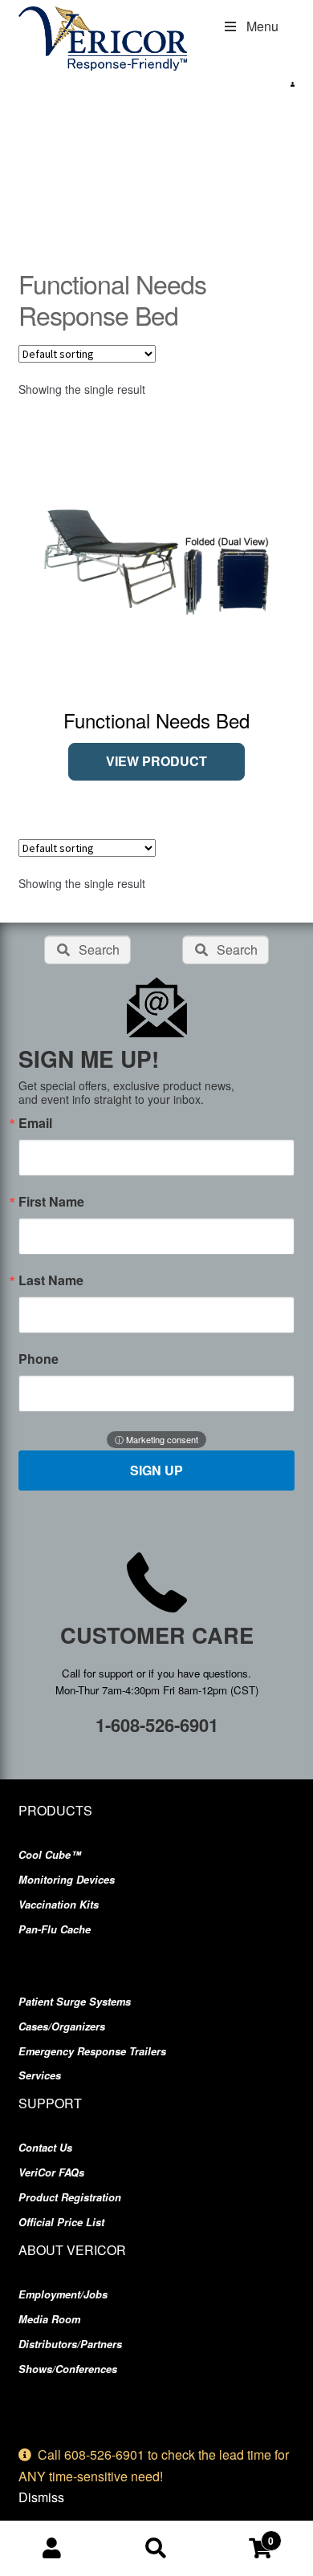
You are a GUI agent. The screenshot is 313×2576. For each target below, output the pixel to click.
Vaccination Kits (59, 1905)
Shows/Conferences (68, 2369)
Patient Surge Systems (75, 2002)
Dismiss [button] (41, 2497)
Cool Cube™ (50, 1855)
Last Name (51, 1280)
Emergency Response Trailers (92, 2051)
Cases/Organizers (62, 2026)
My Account (52, 2549)
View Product (156, 761)
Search (156, 2549)
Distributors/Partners (70, 2344)
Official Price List (61, 2222)
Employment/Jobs (63, 2294)
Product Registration (70, 2197)
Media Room (49, 2319)
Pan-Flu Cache (55, 1929)
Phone (39, 1359)
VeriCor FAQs (51, 2172)
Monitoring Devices (67, 1880)
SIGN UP (156, 1470)
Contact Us (45, 2148)
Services (40, 2075)
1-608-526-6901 (157, 1725)
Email (35, 1123)
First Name (51, 1202)
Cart (241, 2535)
